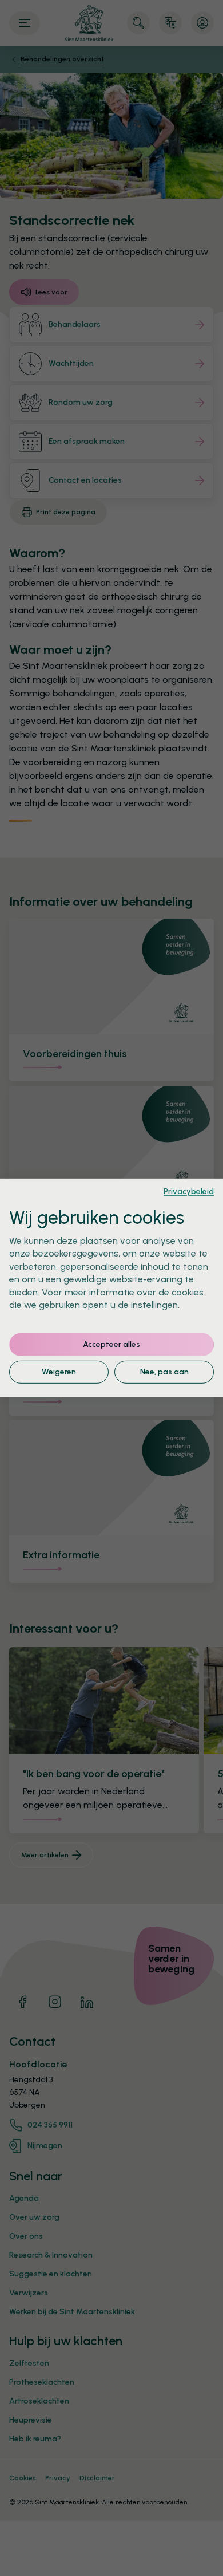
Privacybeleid (189, 1191)
